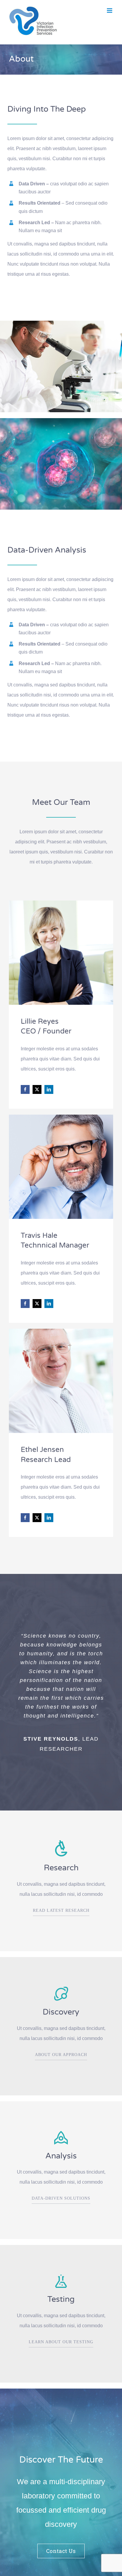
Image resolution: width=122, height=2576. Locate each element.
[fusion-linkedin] (49, 1089)
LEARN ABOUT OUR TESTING (61, 2342)
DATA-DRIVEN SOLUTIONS (61, 2198)
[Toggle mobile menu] (110, 11)
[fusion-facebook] (25, 1089)
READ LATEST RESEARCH (61, 1910)
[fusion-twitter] (37, 1089)
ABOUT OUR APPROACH (61, 2055)
